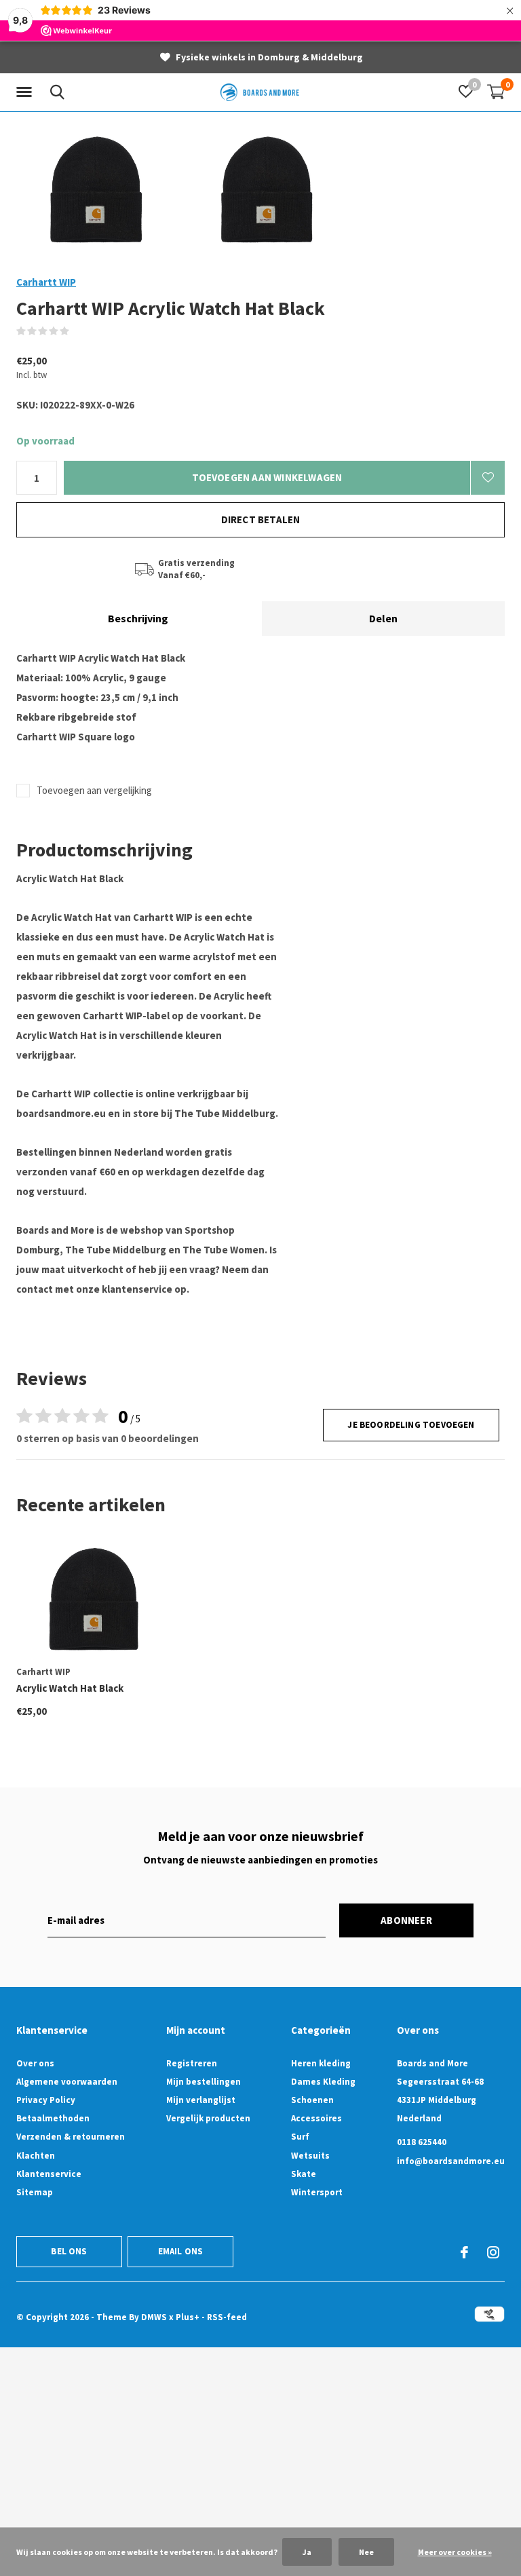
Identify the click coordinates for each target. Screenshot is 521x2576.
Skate (304, 2174)
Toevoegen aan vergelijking (94, 790)
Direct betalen (261, 519)
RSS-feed (227, 2317)
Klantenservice (49, 2174)
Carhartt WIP (46, 282)
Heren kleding (321, 2063)
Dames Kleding (323, 2082)
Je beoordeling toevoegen (411, 1425)
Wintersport (317, 2192)
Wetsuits (310, 2156)
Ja (307, 2552)
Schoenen (312, 2100)
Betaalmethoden (53, 2118)
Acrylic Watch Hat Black (70, 1688)
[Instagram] (493, 2252)
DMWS (154, 2317)
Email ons (181, 2251)
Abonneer (406, 1920)
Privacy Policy (46, 2100)
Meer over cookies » (455, 2552)
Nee (366, 2552)
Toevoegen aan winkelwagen (267, 477)
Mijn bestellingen (204, 2082)
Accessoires (316, 2118)
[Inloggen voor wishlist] (488, 478)
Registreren (192, 2063)
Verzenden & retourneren (71, 2137)
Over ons (35, 2063)
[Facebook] (464, 2252)
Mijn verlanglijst (201, 2100)
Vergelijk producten (208, 2118)
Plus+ (188, 2317)
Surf (300, 2137)
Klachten (36, 2156)
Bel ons (69, 2251)
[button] (26, 92)
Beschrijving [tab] (138, 618)
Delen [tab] (383, 618)
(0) (78, 331)
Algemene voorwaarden (67, 2082)
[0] (496, 92)
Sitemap (35, 2192)
